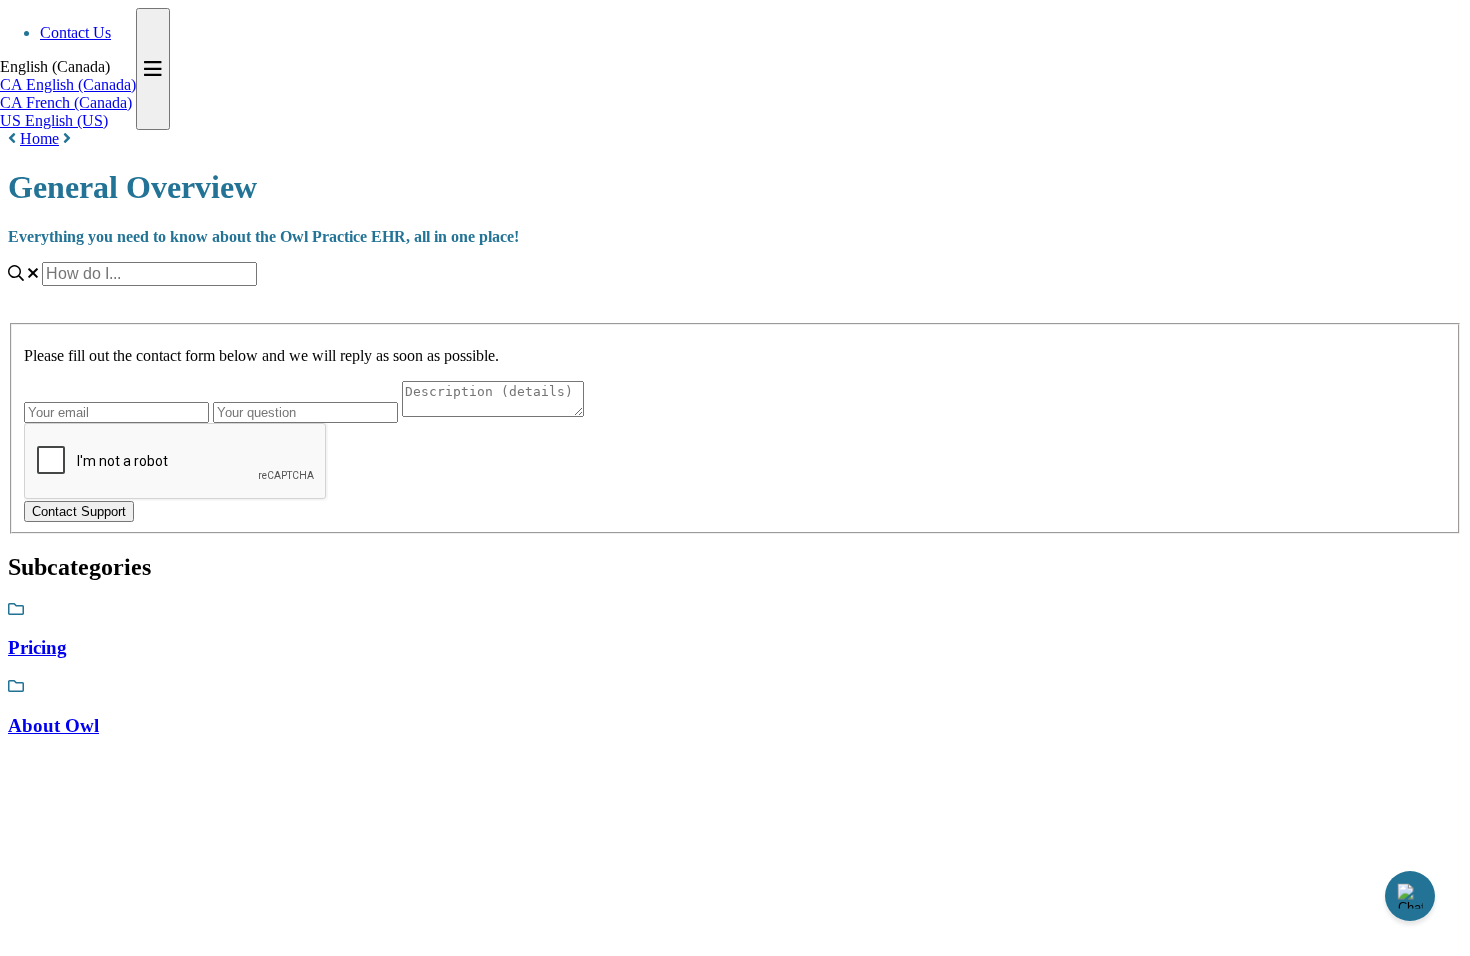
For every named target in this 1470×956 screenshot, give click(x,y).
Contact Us (75, 32)
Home (39, 138)
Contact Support (79, 511)
